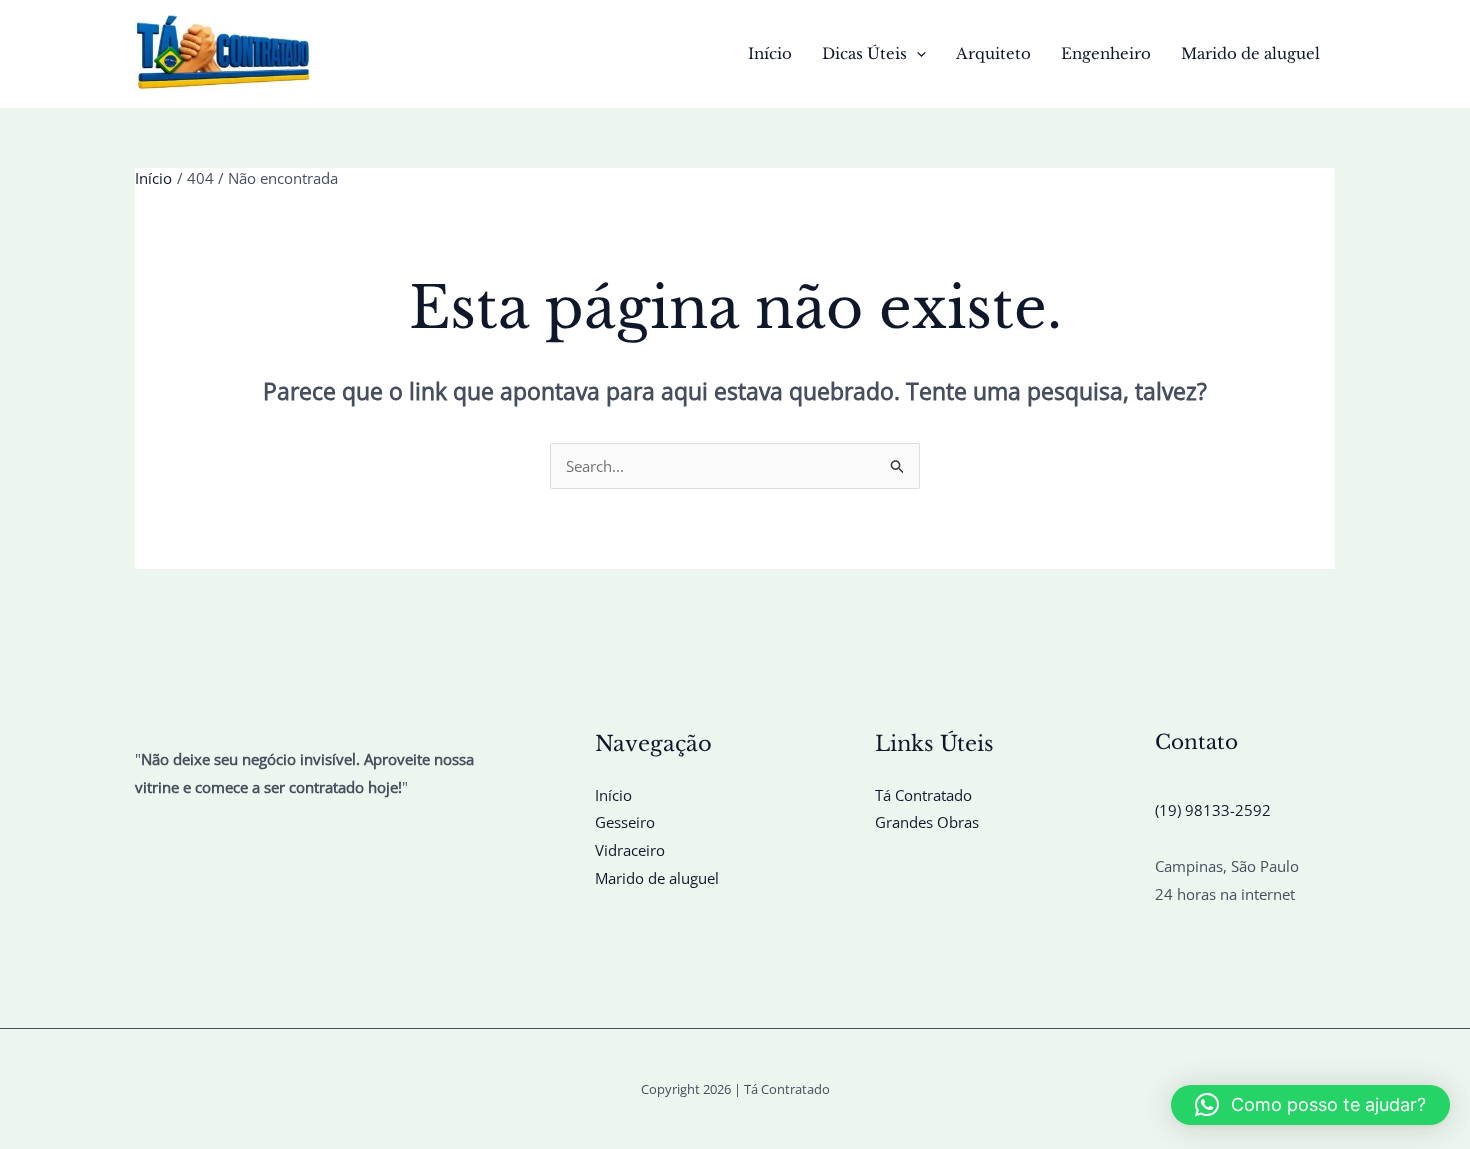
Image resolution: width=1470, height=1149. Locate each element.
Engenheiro (1106, 53)
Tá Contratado (923, 795)
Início (770, 53)
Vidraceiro (630, 850)
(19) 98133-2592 (1213, 810)
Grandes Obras (927, 822)
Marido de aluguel (1250, 53)
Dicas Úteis (864, 53)
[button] (916, 54)
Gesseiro (625, 822)
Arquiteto (993, 53)
